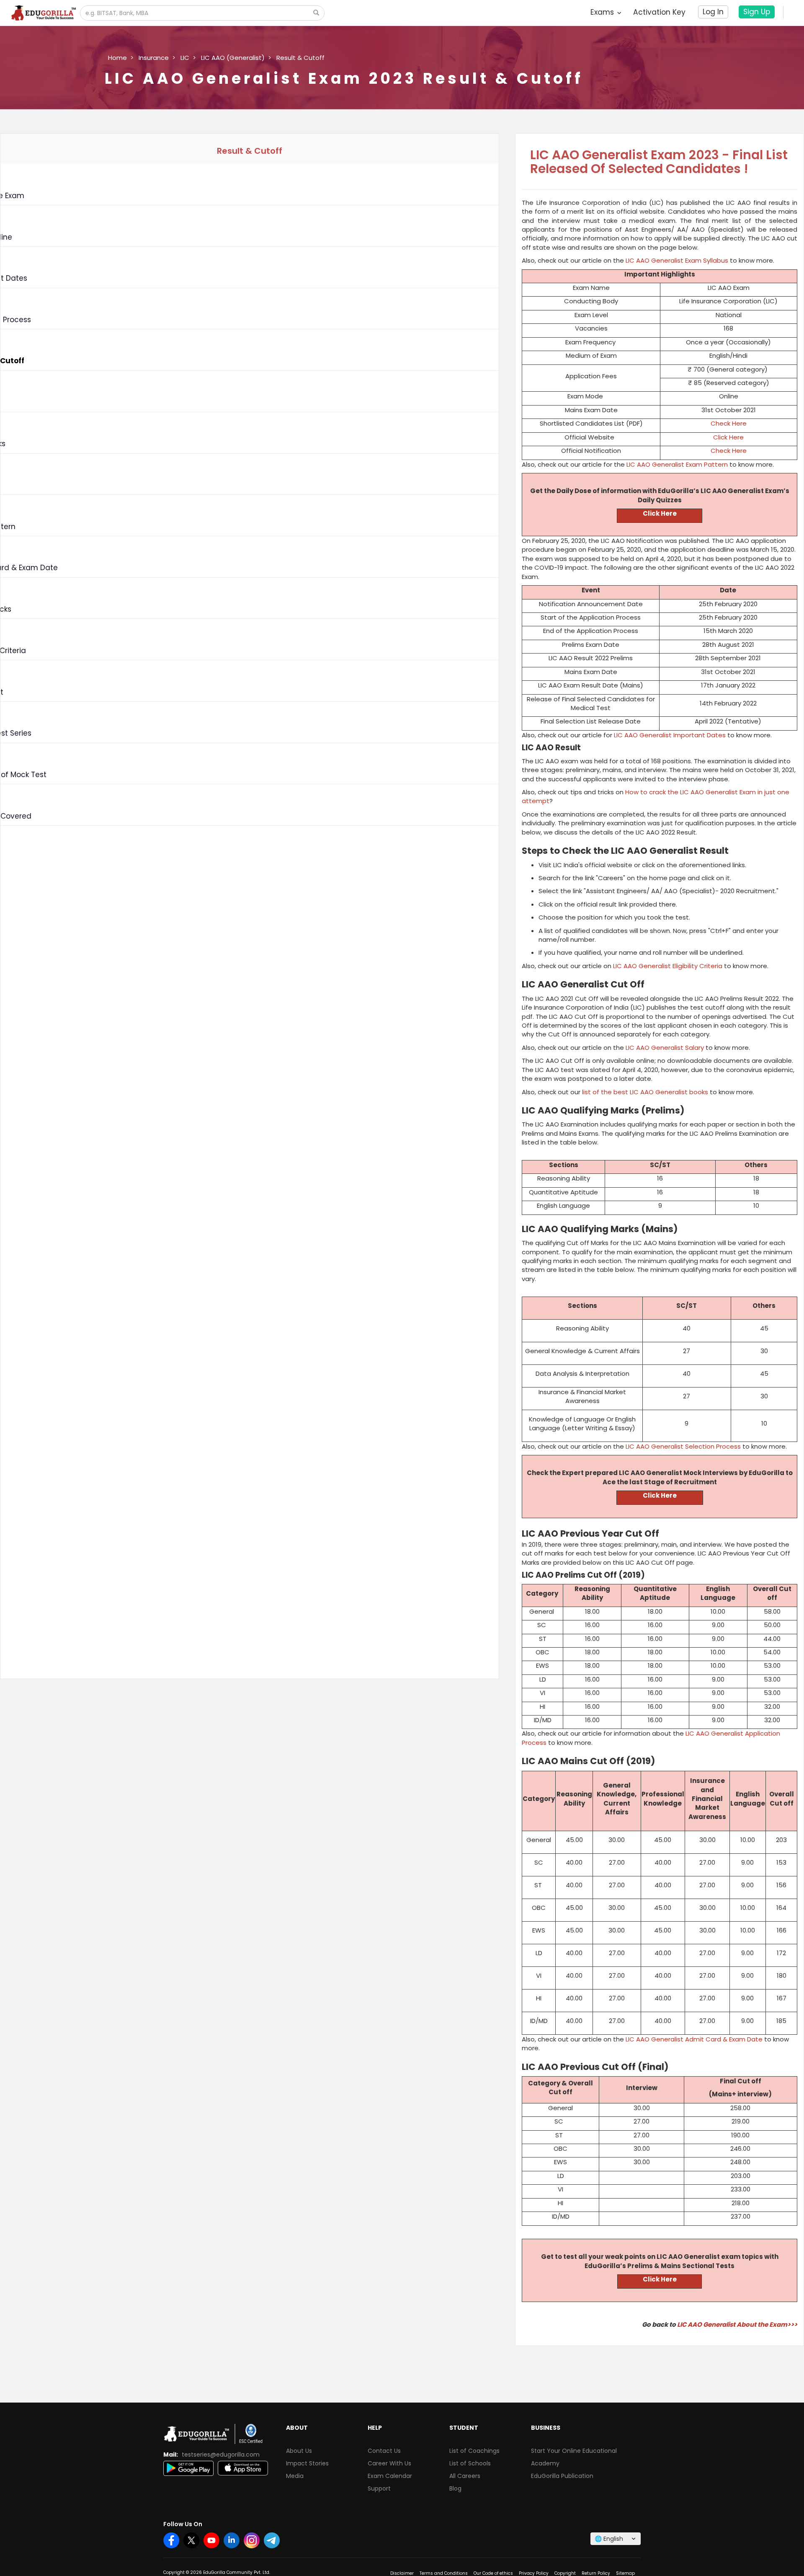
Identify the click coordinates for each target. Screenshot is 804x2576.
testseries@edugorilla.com (221, 2455)
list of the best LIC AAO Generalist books (645, 1092)
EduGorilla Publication (562, 2476)
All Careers (465, 2476)
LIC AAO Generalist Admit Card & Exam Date (694, 2039)
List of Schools (470, 2463)
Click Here (728, 437)
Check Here (729, 423)
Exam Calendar (390, 2476)
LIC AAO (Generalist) (233, 58)
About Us (299, 2451)
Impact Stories (307, 2463)
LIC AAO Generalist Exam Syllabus (677, 260)
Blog (455, 2488)
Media (295, 2476)
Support (379, 2488)
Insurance (154, 58)
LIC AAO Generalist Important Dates (670, 735)
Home (117, 58)
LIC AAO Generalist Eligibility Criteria (668, 966)
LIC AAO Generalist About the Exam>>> (737, 2324)
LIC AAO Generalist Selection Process (683, 1446)
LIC (185, 58)
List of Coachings (474, 2451)
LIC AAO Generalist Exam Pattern (677, 464)
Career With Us (389, 2463)
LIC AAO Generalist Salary (665, 1048)
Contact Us (384, 2451)
